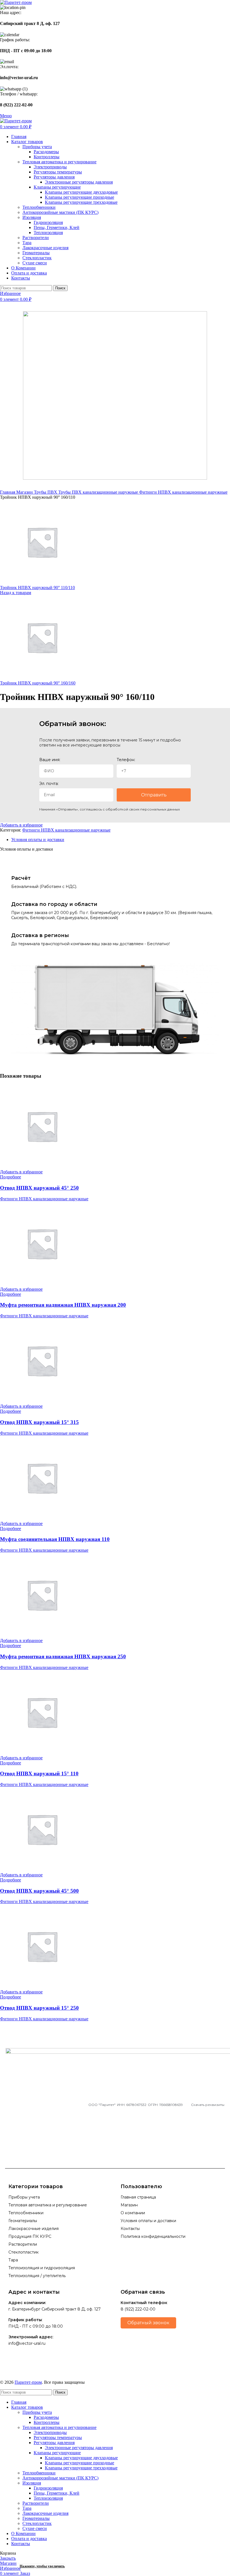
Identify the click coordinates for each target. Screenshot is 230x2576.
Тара (27, 243)
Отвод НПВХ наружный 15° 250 (39, 2008)
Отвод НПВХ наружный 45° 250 (39, 1188)
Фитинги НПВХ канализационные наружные (183, 492)
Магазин (25, 492)
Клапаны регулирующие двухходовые (81, 192)
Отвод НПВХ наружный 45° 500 (39, 1891)
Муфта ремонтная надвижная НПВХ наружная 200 (63, 1305)
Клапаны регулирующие (57, 187)
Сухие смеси (35, 263)
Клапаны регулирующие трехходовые (81, 202)
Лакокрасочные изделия (45, 248)
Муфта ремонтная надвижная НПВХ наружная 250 (63, 1656)
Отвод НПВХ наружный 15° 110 (39, 1774)
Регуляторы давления (54, 177)
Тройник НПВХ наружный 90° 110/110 (37, 588)
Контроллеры (47, 157)
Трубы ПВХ (46, 492)
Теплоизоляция (48, 233)
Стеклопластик (37, 258)
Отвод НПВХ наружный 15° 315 (39, 1422)
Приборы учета (37, 147)
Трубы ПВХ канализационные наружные (99, 492)
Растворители (36, 238)
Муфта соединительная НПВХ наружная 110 (55, 1539)
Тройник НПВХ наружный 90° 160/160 (38, 683)
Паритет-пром (28, 2382)
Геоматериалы (36, 253)
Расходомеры (46, 152)
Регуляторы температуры (58, 172)
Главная (8, 492)
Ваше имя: (50, 760)
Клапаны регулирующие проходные (80, 197)
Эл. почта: (49, 784)
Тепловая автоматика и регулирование (59, 162)
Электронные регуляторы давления (79, 182)
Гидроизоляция (48, 222)
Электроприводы (50, 167)
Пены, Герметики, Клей (57, 227)
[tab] (121, 840)
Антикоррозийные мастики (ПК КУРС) (60, 212)
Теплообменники (39, 207)
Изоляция (32, 217)
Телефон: (126, 760)
